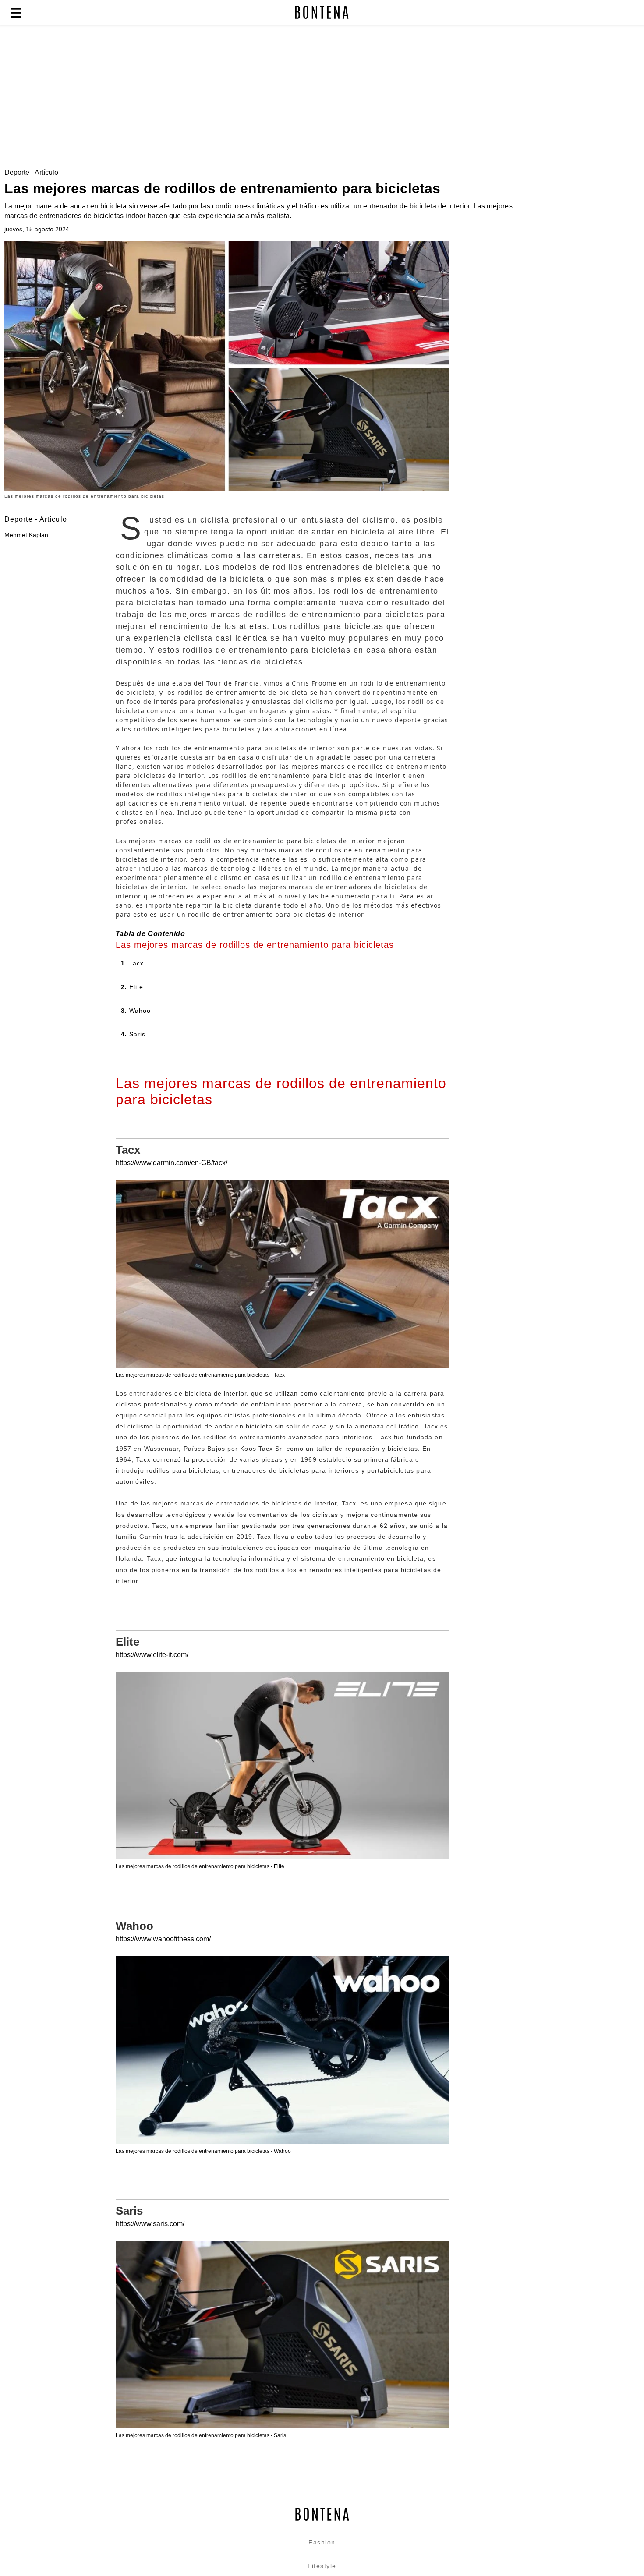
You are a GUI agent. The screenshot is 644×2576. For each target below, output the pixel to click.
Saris (129, 2211)
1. (133, 963)
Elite (127, 1642)
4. (133, 1034)
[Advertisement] (212, 97)
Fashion (322, 2542)
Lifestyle (322, 2566)
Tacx (128, 1150)
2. (132, 987)
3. (136, 1011)
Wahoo (134, 1926)
